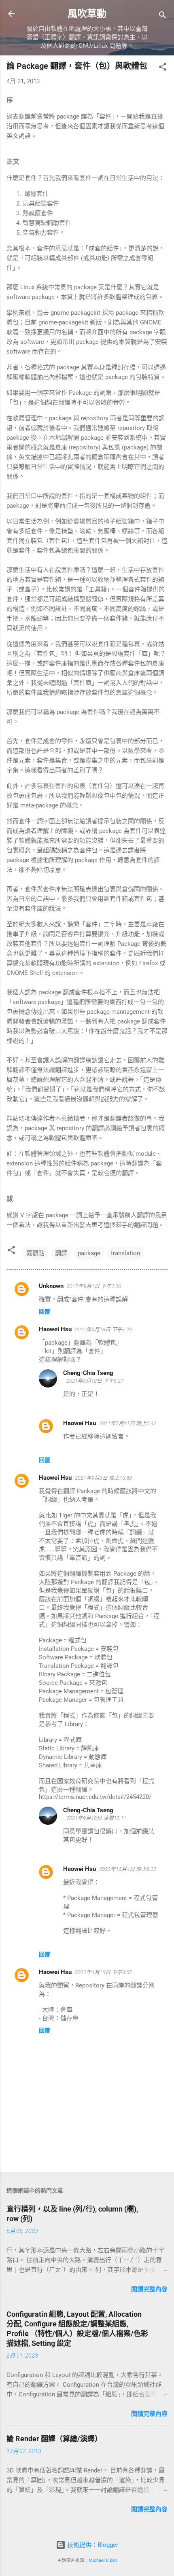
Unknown (51, 1286)
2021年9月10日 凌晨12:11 (96, 1818)
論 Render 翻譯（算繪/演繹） (54, 2439)
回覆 (45, 1311)
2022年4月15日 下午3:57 (103, 1972)
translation (125, 1253)
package (89, 1253)
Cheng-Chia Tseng (88, 1373)
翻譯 (61, 1253)
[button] (163, 68)
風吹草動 (87, 14)
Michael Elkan (103, 2560)
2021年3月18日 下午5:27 (95, 1381)
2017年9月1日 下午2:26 (94, 1286)
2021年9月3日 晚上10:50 (103, 1478)
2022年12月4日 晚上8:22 (128, 1869)
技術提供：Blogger (92, 2545)
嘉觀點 (35, 1253)
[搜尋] (163, 16)
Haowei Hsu (55, 1329)
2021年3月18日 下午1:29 (103, 1329)
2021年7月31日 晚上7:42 (128, 1423)
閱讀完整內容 (149, 2289)
